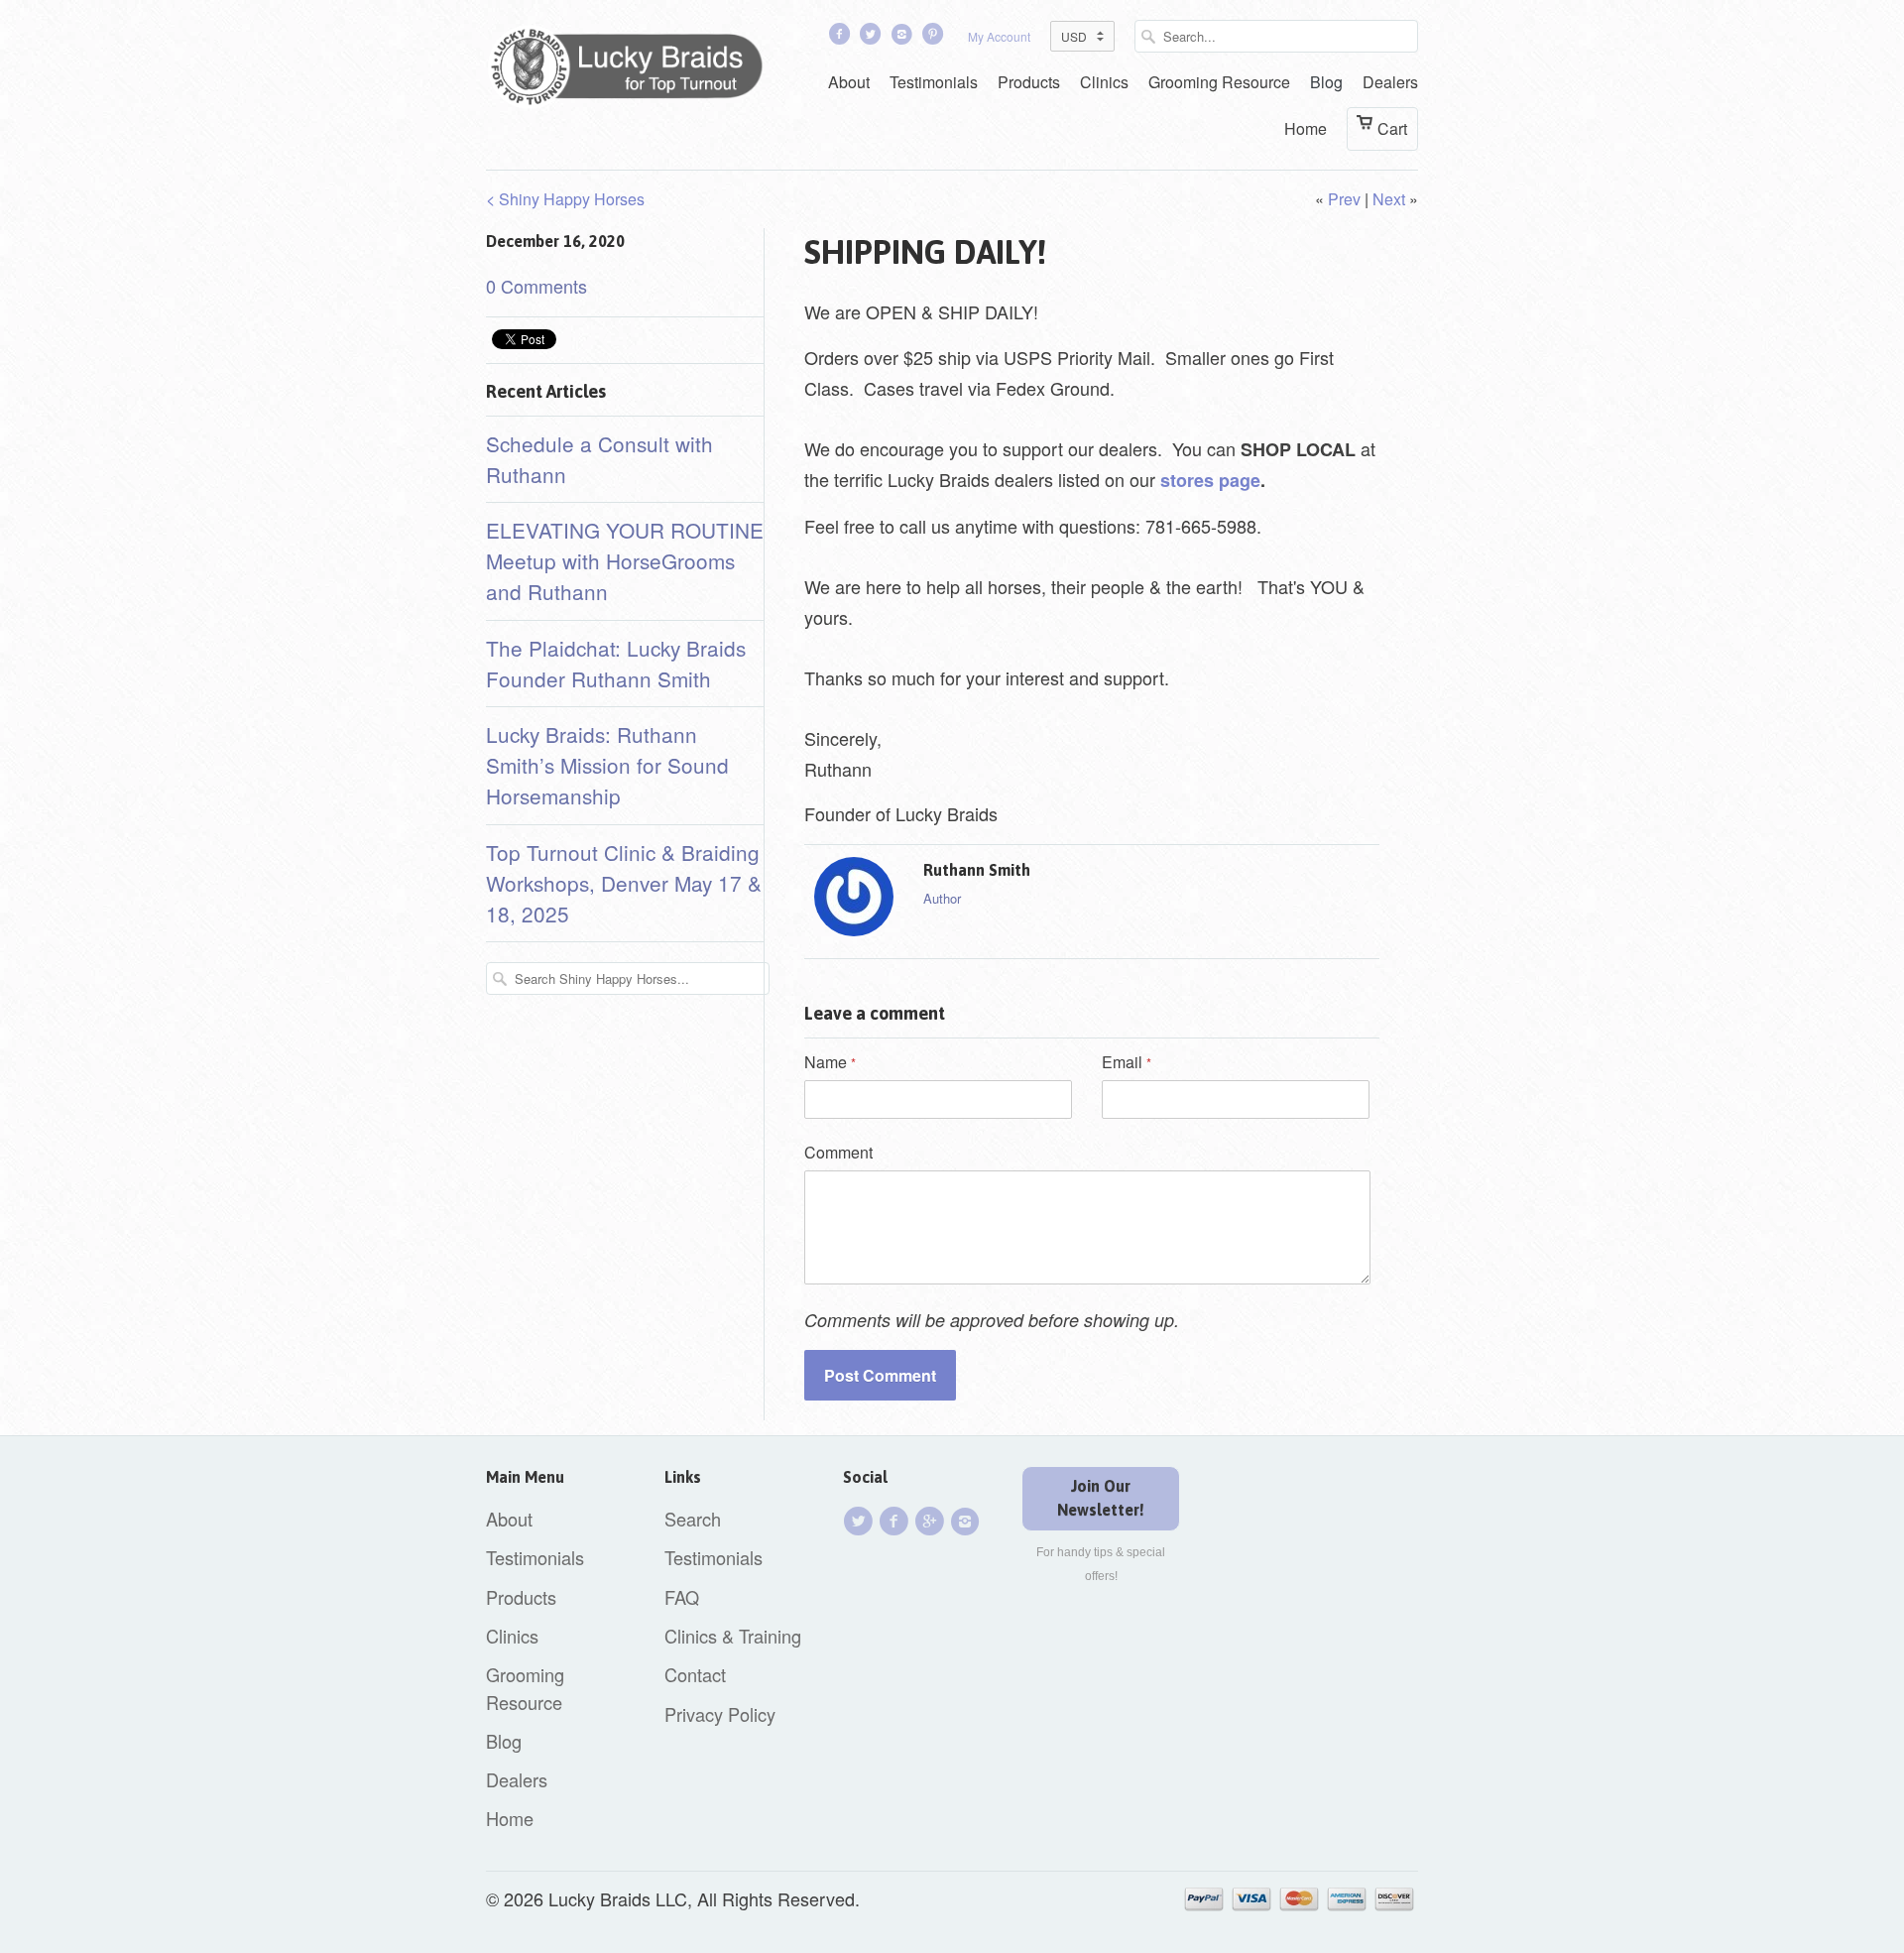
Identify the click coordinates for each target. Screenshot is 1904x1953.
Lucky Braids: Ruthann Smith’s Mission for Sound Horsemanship (607, 765)
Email (1127, 1062)
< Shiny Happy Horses (565, 199)
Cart (1392, 128)
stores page (1210, 480)
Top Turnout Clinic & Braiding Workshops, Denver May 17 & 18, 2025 (624, 883)
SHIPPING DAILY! (925, 252)
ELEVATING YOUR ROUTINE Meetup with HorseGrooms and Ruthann (625, 560)
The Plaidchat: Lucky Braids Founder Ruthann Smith (616, 663)
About (849, 82)
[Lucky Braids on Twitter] (873, 38)
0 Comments (536, 286)
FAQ (682, 1597)
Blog (1326, 82)
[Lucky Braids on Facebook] (841, 38)
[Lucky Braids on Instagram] (968, 1521)
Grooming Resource (1219, 82)
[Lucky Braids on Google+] (932, 1521)
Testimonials (934, 82)
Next (1389, 199)
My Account (999, 36)
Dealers (1390, 82)
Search (693, 1519)
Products (1029, 82)
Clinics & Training (733, 1636)
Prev (1344, 199)
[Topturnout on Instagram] (903, 38)
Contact (695, 1674)
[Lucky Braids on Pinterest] (935, 38)
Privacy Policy (720, 1714)
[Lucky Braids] (635, 70)
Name (830, 1062)
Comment (838, 1152)
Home (1306, 128)
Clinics (1104, 82)
